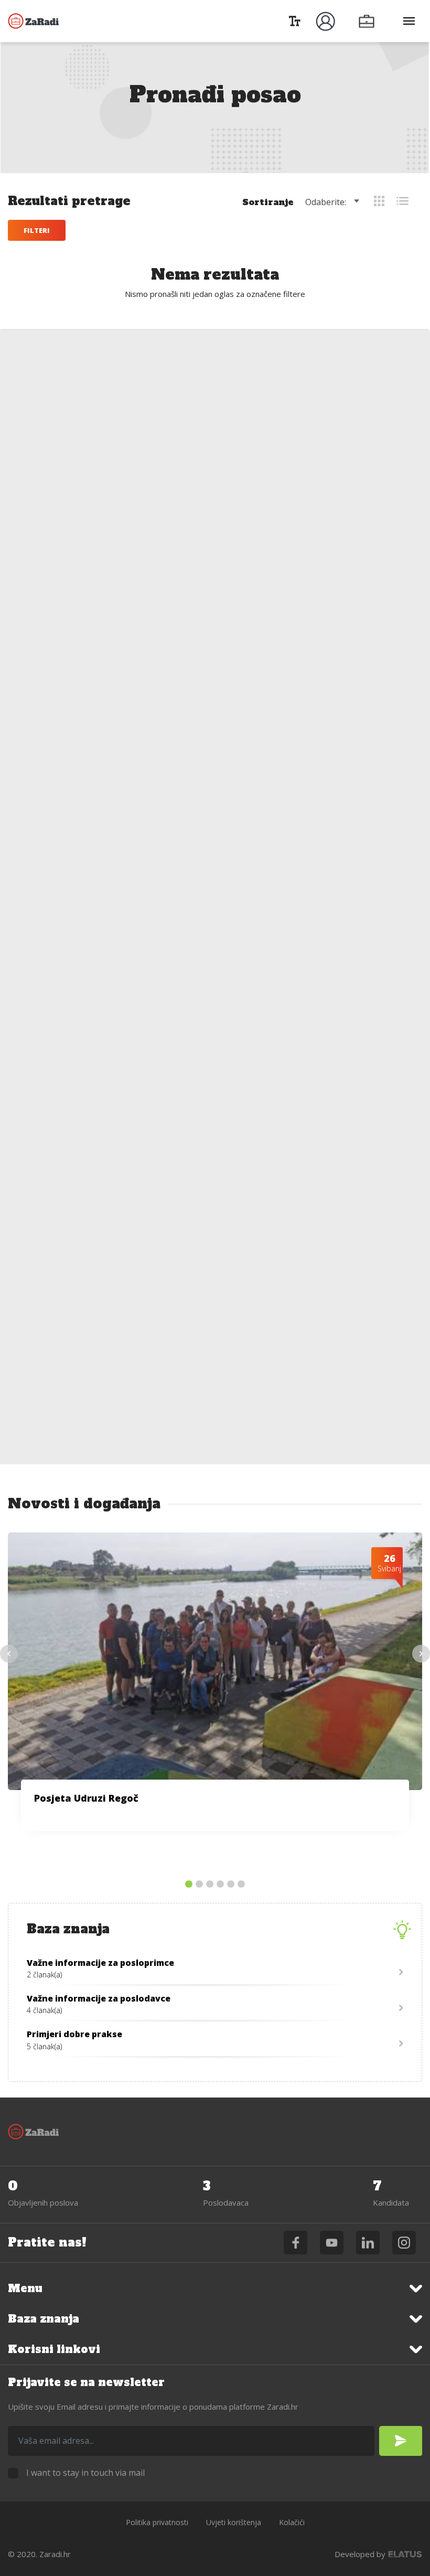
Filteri (37, 230)
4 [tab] (220, 1885)
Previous (9, 1654)
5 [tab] (231, 1885)
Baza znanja (44, 2319)
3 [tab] (210, 1885)
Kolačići (292, 2522)
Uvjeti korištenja (234, 2522)
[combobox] (334, 202)
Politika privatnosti (157, 2522)
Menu (25, 2288)
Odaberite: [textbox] (326, 202)
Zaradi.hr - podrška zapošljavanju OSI (34, 21)
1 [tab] (189, 1885)
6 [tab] (241, 1885)
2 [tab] (199, 1885)
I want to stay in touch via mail (85, 2473)
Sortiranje (268, 202)
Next (421, 1654)
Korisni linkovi (54, 2349)
